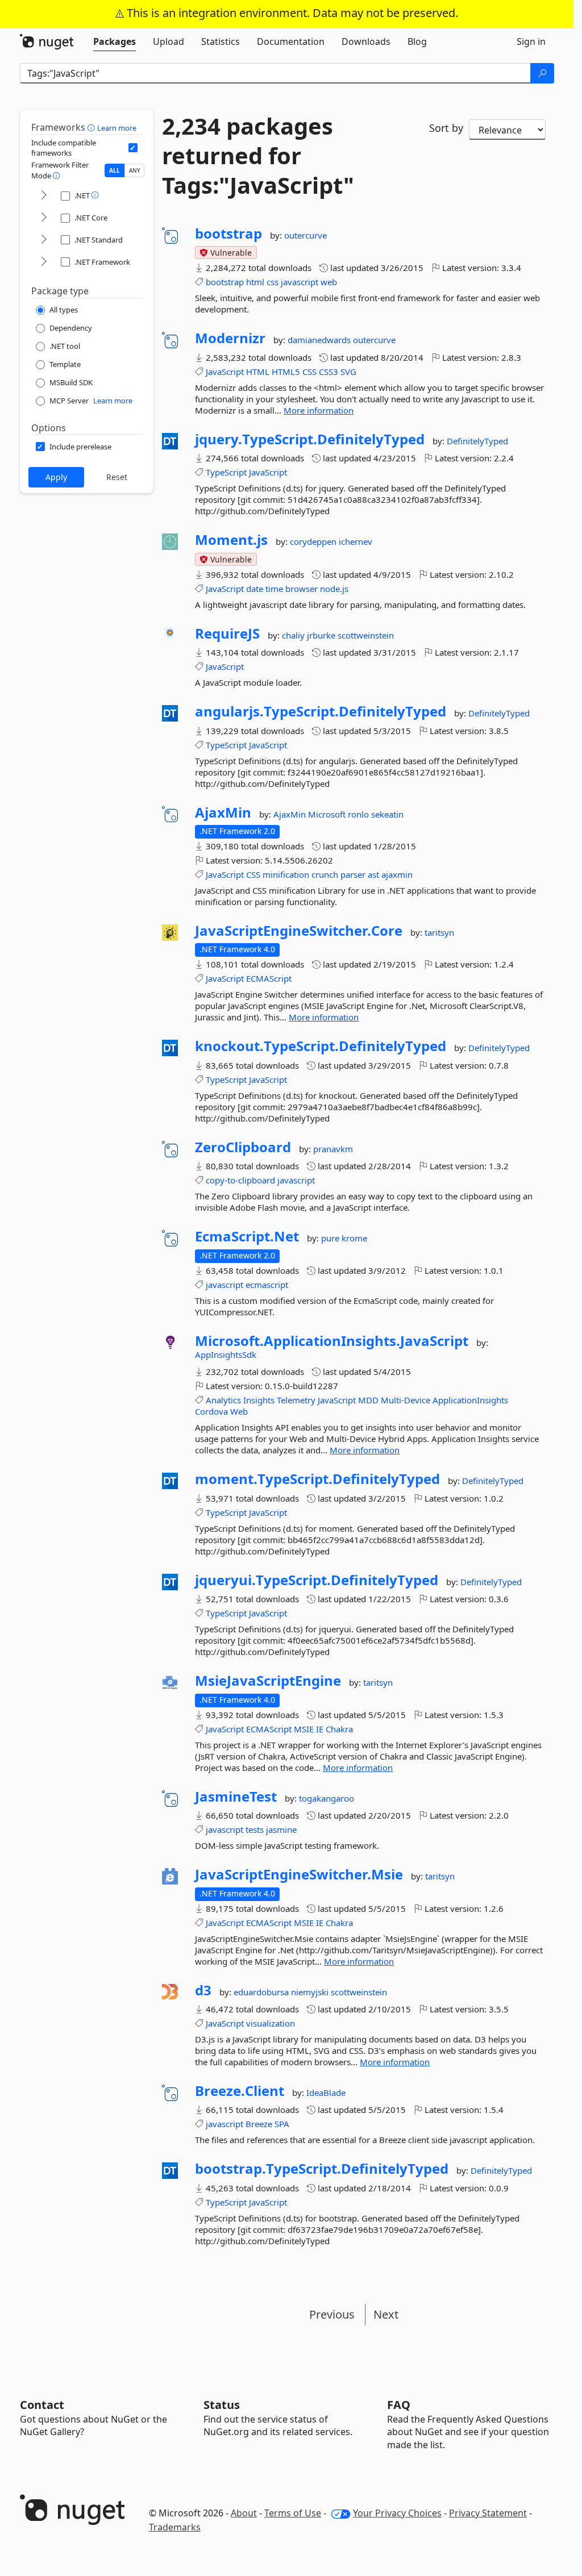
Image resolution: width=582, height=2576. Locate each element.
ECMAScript (269, 978)
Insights (259, 1400)
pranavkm (333, 1149)
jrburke (322, 635)
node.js (334, 589)
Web (239, 1411)
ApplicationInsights (470, 1400)
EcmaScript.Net (247, 1236)
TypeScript (226, 472)
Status (222, 2405)
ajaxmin (397, 874)
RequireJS (227, 633)
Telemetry (296, 1400)
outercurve (305, 235)
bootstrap (228, 234)
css (273, 282)
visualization (271, 2023)
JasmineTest (236, 1796)
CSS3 (329, 372)
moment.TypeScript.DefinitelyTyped (317, 1479)
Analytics (223, 1400)
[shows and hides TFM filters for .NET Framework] (44, 262)
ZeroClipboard (243, 1147)
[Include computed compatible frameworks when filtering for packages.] (133, 148)
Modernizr (230, 338)
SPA (282, 2124)
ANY (135, 170)
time (274, 589)
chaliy (294, 635)
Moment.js (231, 540)
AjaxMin (223, 812)
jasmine (281, 1829)
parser (353, 874)
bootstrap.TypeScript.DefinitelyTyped (322, 2169)
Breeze (259, 2124)
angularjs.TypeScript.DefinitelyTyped (321, 711)
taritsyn (439, 932)
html (255, 282)
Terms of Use (293, 2513)
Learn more (117, 128)
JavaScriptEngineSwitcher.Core (299, 931)
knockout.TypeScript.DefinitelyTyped (321, 1046)
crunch (325, 874)
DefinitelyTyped (477, 441)
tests (255, 1829)
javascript (300, 282)
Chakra (339, 1729)
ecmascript (267, 1285)
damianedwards (320, 340)
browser (302, 589)
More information (319, 410)
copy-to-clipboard (240, 1180)
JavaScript (225, 372)
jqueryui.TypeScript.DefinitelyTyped (317, 1580)
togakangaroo (327, 1798)
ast (373, 874)
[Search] (542, 73)
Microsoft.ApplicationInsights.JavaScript (332, 1341)
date (255, 589)
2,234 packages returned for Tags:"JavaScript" (258, 156)
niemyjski (311, 1992)
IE (320, 1729)
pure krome (344, 1238)
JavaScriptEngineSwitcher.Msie (299, 1874)
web (329, 282)
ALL (115, 170)
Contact (42, 2405)
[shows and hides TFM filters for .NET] (44, 196)
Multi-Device (406, 1400)
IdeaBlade (326, 2093)
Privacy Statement (488, 2513)
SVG (348, 372)
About (244, 2513)
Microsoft (328, 814)
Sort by (446, 128)
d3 (203, 1990)
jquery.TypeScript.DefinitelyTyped (310, 439)
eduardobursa (262, 1992)
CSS (309, 372)
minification (286, 874)
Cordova (211, 1411)
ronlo (359, 814)
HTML (258, 372)
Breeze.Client (240, 2091)
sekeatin (387, 814)
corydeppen (314, 541)
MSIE (304, 1729)
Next (386, 2314)
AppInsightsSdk (226, 1354)
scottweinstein (366, 635)
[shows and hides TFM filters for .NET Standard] (44, 240)
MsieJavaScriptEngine (268, 1681)
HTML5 (286, 372)
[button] (92, 127)
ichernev (356, 541)
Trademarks (175, 2527)
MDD (368, 1400)
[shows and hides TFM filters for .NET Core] (44, 218)
